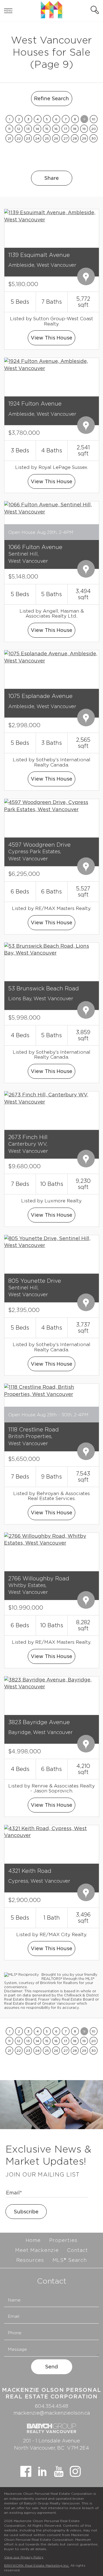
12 (19, 129)
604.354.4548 (51, 2406)
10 (94, 119)
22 (19, 138)
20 (94, 129)
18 (75, 129)
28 (75, 138)
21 (9, 138)
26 (56, 138)
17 (66, 129)
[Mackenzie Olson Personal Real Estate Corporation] (51, 17)
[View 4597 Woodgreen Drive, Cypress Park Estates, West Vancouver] (51, 805)
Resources (30, 2260)
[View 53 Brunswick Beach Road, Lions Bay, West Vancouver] (51, 949)
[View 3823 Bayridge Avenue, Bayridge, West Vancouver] (51, 1683)
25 (47, 138)
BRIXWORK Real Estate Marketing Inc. (37, 2565)
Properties (63, 2240)
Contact (77, 2250)
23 (28, 138)
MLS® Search (70, 2260)
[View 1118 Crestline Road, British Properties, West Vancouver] (51, 1390)
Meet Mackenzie (37, 2250)
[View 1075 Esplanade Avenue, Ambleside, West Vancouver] (51, 657)
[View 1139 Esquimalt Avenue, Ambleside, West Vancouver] (51, 215)
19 (84, 129)
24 (37, 138)
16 (56, 129)
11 (9, 129)
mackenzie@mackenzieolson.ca (52, 2413)
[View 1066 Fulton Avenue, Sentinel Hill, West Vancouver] (51, 508)
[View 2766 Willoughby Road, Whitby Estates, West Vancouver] (51, 1539)
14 (37, 129)
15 (47, 129)
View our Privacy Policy (24, 2557)
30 (94, 138)
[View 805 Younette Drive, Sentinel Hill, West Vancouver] (51, 1241)
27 (66, 138)
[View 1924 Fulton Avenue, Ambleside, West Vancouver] (51, 364)
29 (84, 138)
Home (33, 2240)
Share (51, 178)
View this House (51, 338)
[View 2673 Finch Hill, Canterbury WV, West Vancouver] (51, 1098)
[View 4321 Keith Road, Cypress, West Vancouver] (51, 1831)
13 (28, 129)
